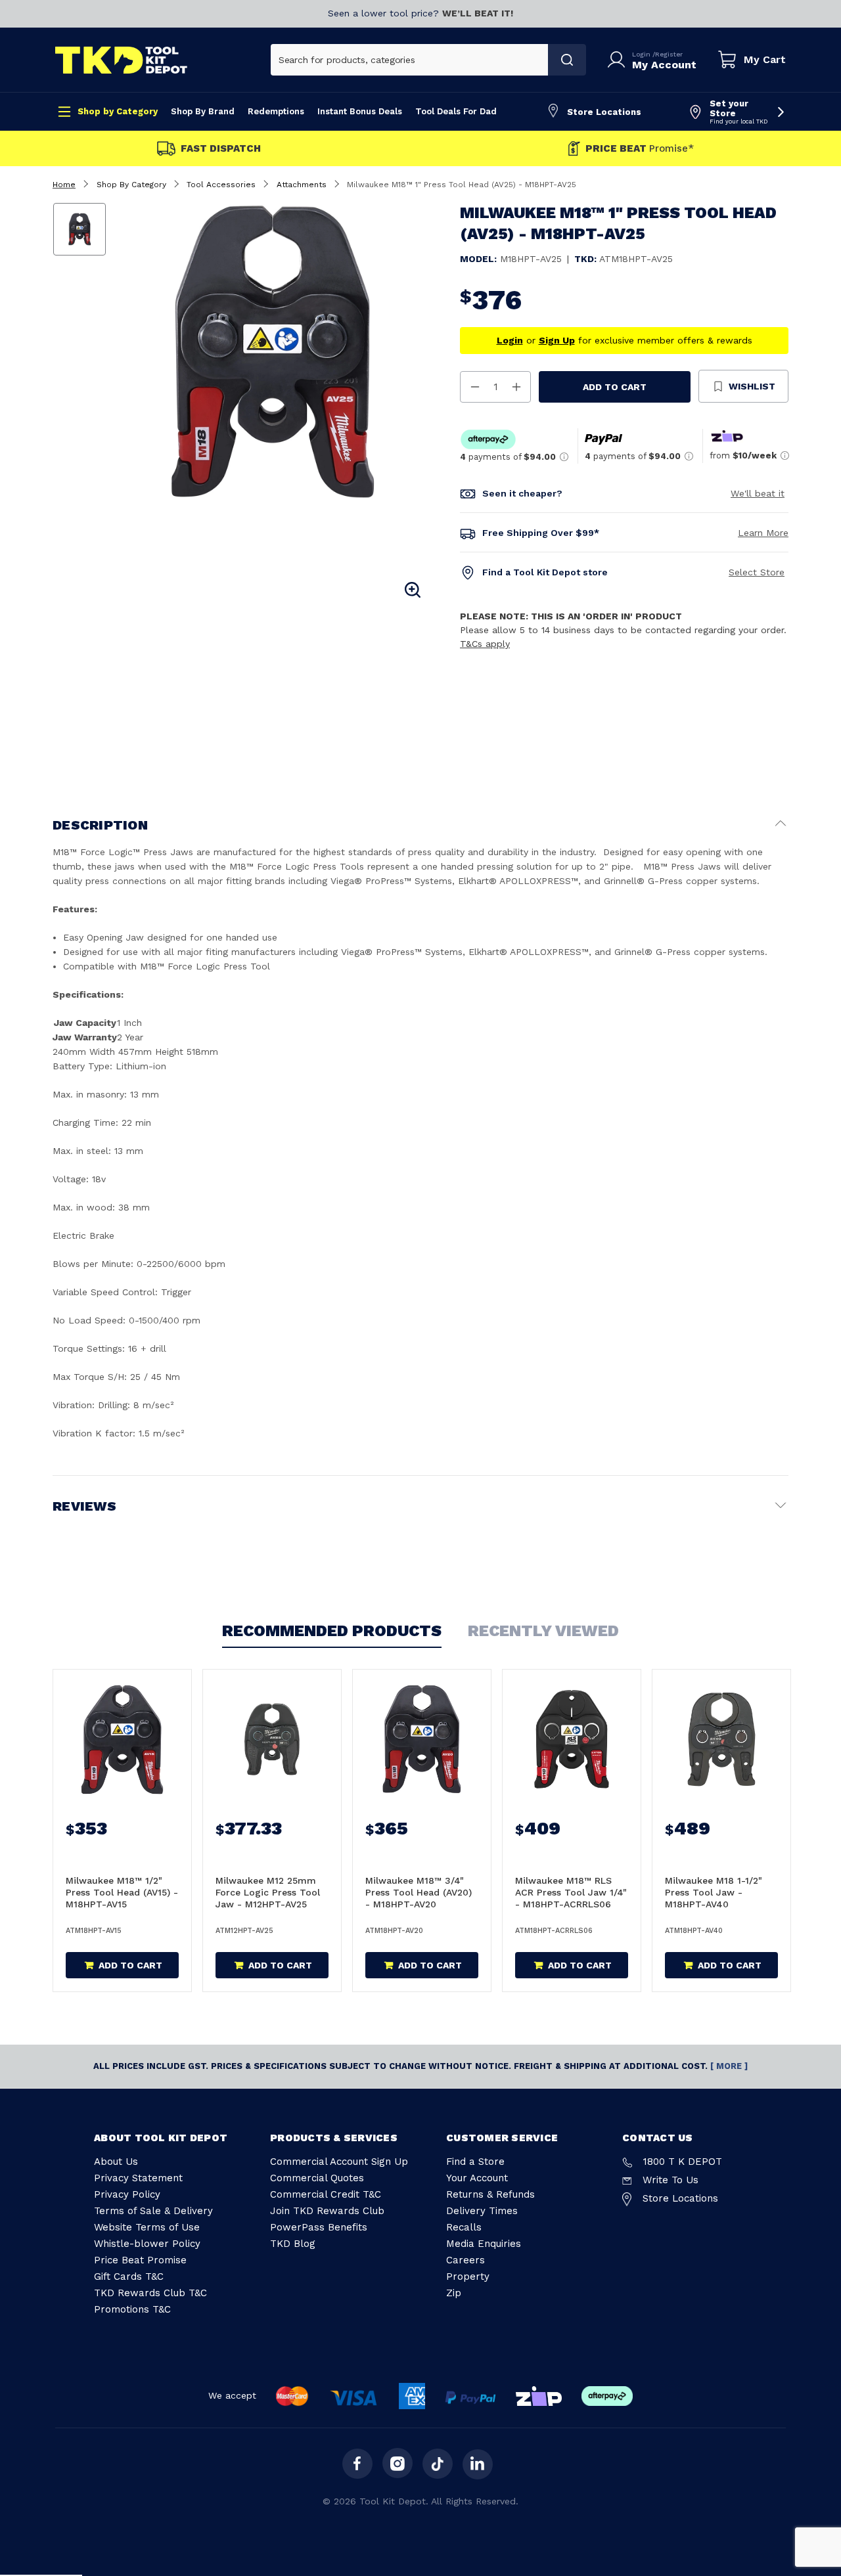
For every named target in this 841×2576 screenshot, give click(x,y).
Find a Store (475, 2162)
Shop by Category (118, 111)
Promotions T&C (132, 2309)
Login (642, 54)
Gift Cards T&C (129, 2276)
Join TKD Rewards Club (327, 2211)
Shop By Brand (203, 111)
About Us (116, 2162)
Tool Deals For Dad (456, 111)
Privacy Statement (138, 2178)
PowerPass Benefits (319, 2227)
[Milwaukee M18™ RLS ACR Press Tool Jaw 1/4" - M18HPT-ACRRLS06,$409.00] (572, 1739)
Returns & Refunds (490, 2194)
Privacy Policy (127, 2194)
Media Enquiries (484, 2244)
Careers (466, 2260)
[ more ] (729, 2066)
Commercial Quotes (317, 2178)
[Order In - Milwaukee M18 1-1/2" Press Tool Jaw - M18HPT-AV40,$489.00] (721, 1739)
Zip (454, 2293)
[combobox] (410, 60)
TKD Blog (293, 2244)
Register (669, 54)
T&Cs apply (485, 644)
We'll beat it (758, 493)
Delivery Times (482, 2211)
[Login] (619, 60)
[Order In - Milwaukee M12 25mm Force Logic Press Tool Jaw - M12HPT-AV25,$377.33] (272, 1739)
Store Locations (604, 112)
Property (468, 2276)
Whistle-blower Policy (147, 2244)
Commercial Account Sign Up (339, 2162)
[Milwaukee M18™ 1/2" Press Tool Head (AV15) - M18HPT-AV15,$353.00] (122, 1739)
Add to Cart (615, 387)
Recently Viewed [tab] (543, 1631)
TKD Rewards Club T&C (150, 2293)
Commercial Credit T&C (326, 2194)
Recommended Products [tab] (332, 1631)
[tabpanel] (271, 352)
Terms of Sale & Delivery (153, 2211)
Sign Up (557, 340)
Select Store (757, 572)
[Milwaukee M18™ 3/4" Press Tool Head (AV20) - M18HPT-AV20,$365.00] (422, 1739)
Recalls (464, 2227)
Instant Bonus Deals (360, 111)
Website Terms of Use (147, 2227)
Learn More (763, 533)
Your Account (477, 2178)
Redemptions (276, 111)
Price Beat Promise (140, 2260)
